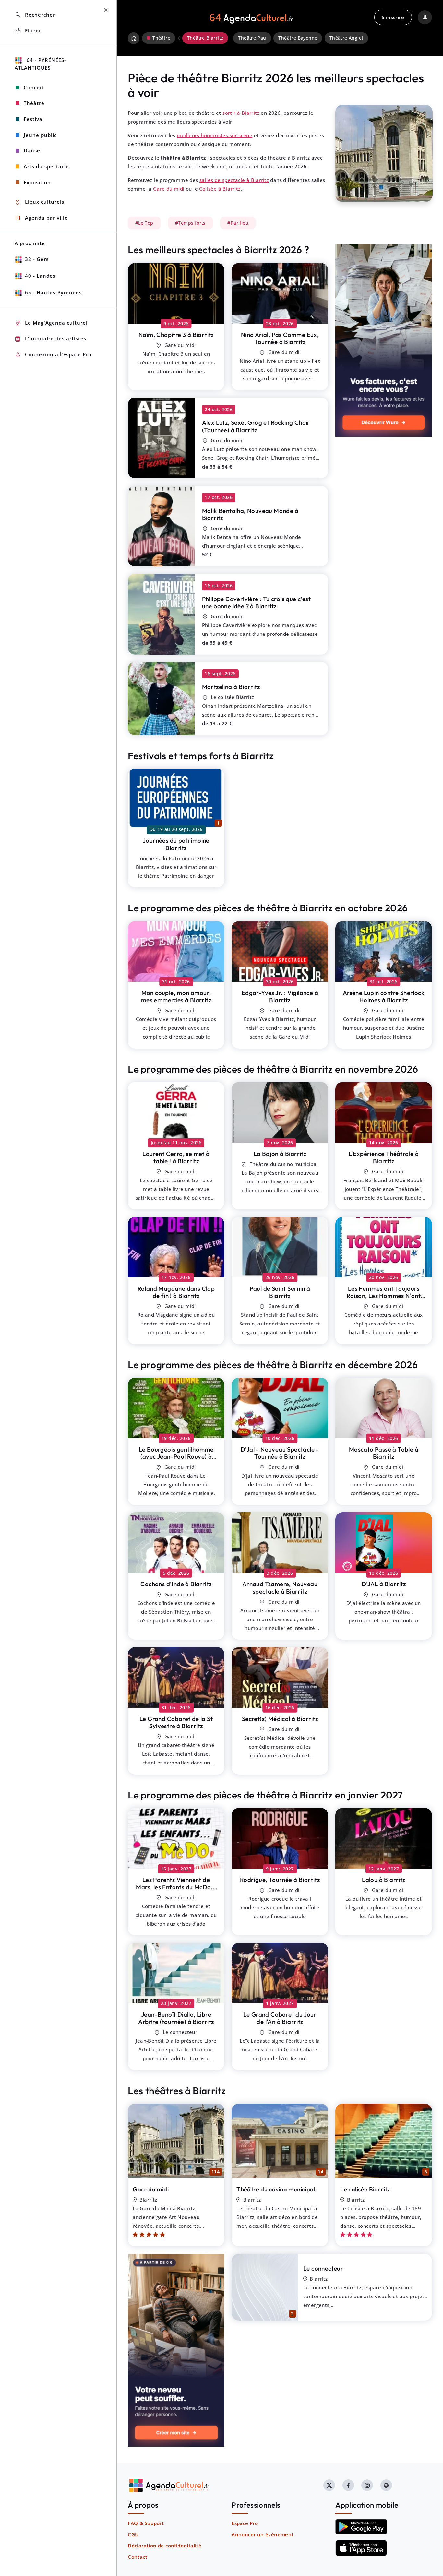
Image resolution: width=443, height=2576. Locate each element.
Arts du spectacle (46, 166)
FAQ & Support (146, 2523)
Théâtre (34, 103)
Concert (34, 87)
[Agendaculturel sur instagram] (367, 2485)
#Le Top (144, 223)
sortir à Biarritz (241, 113)
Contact (138, 2557)
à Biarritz (176, 335)
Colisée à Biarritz (220, 189)
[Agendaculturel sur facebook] (348, 2485)
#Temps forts (190, 223)
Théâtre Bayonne (298, 38)
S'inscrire (393, 17)
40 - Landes (40, 276)
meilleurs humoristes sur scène (215, 135)
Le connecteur (323, 2268)
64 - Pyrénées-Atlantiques (40, 64)
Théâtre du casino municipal (276, 2189)
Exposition (37, 182)
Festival (34, 119)
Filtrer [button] (28, 31)
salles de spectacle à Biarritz (234, 180)
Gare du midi (169, 189)
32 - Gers (37, 259)
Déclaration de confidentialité (165, 2546)
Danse (32, 150)
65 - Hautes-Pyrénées (53, 292)
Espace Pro (245, 2523)
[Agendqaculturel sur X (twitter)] (329, 2485)
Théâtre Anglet (347, 38)
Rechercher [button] (35, 15)
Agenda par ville (41, 218)
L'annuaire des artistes (50, 339)
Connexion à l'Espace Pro (53, 355)
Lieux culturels (39, 202)
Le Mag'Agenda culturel (51, 323)
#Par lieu (238, 223)
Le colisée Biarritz (365, 2189)
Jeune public (40, 135)
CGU (133, 2534)
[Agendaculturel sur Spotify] (386, 2485)
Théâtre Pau (252, 38)
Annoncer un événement (263, 2534)
